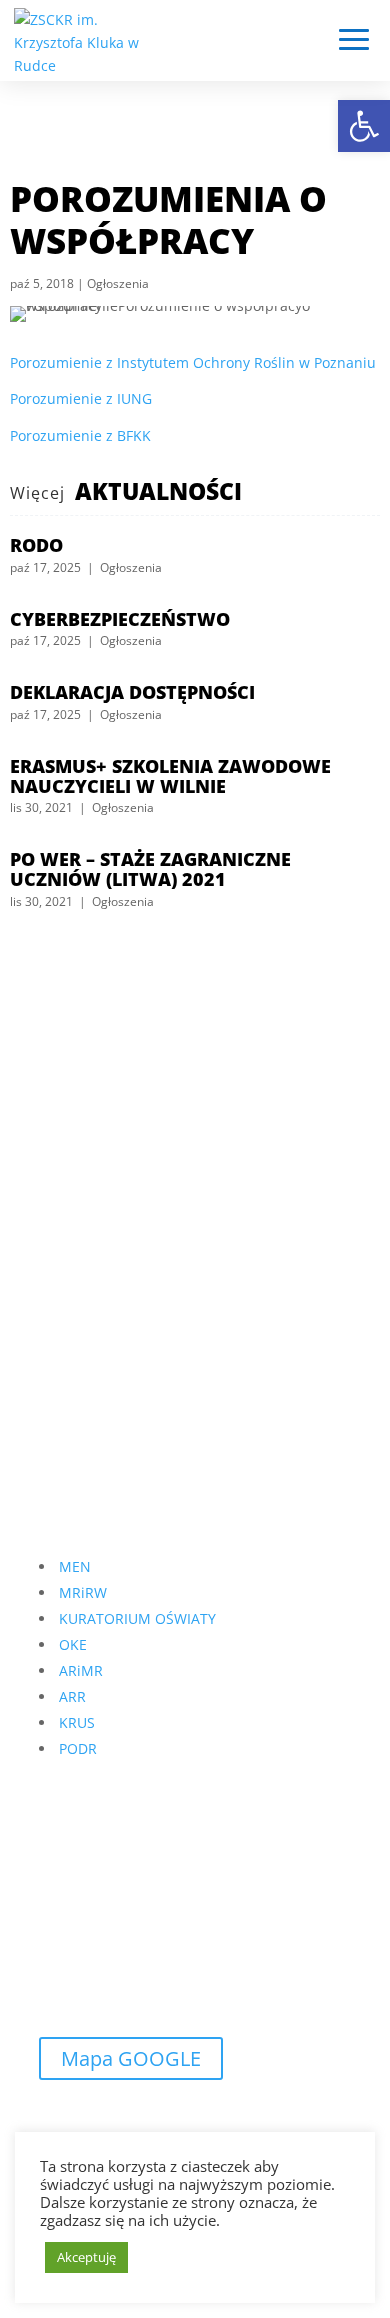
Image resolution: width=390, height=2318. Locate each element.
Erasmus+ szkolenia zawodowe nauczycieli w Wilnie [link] (170, 776)
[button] (354, 41)
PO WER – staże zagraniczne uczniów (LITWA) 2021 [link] (150, 869)
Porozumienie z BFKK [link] (80, 435)
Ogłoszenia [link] (118, 283)
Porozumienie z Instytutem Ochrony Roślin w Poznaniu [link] (193, 362)
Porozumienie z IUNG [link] (81, 398)
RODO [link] (36, 545)
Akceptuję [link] (86, 2257)
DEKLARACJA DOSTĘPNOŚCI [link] (132, 692)
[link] (364, 126)
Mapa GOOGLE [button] (131, 2058)
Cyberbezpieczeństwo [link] (120, 619)
